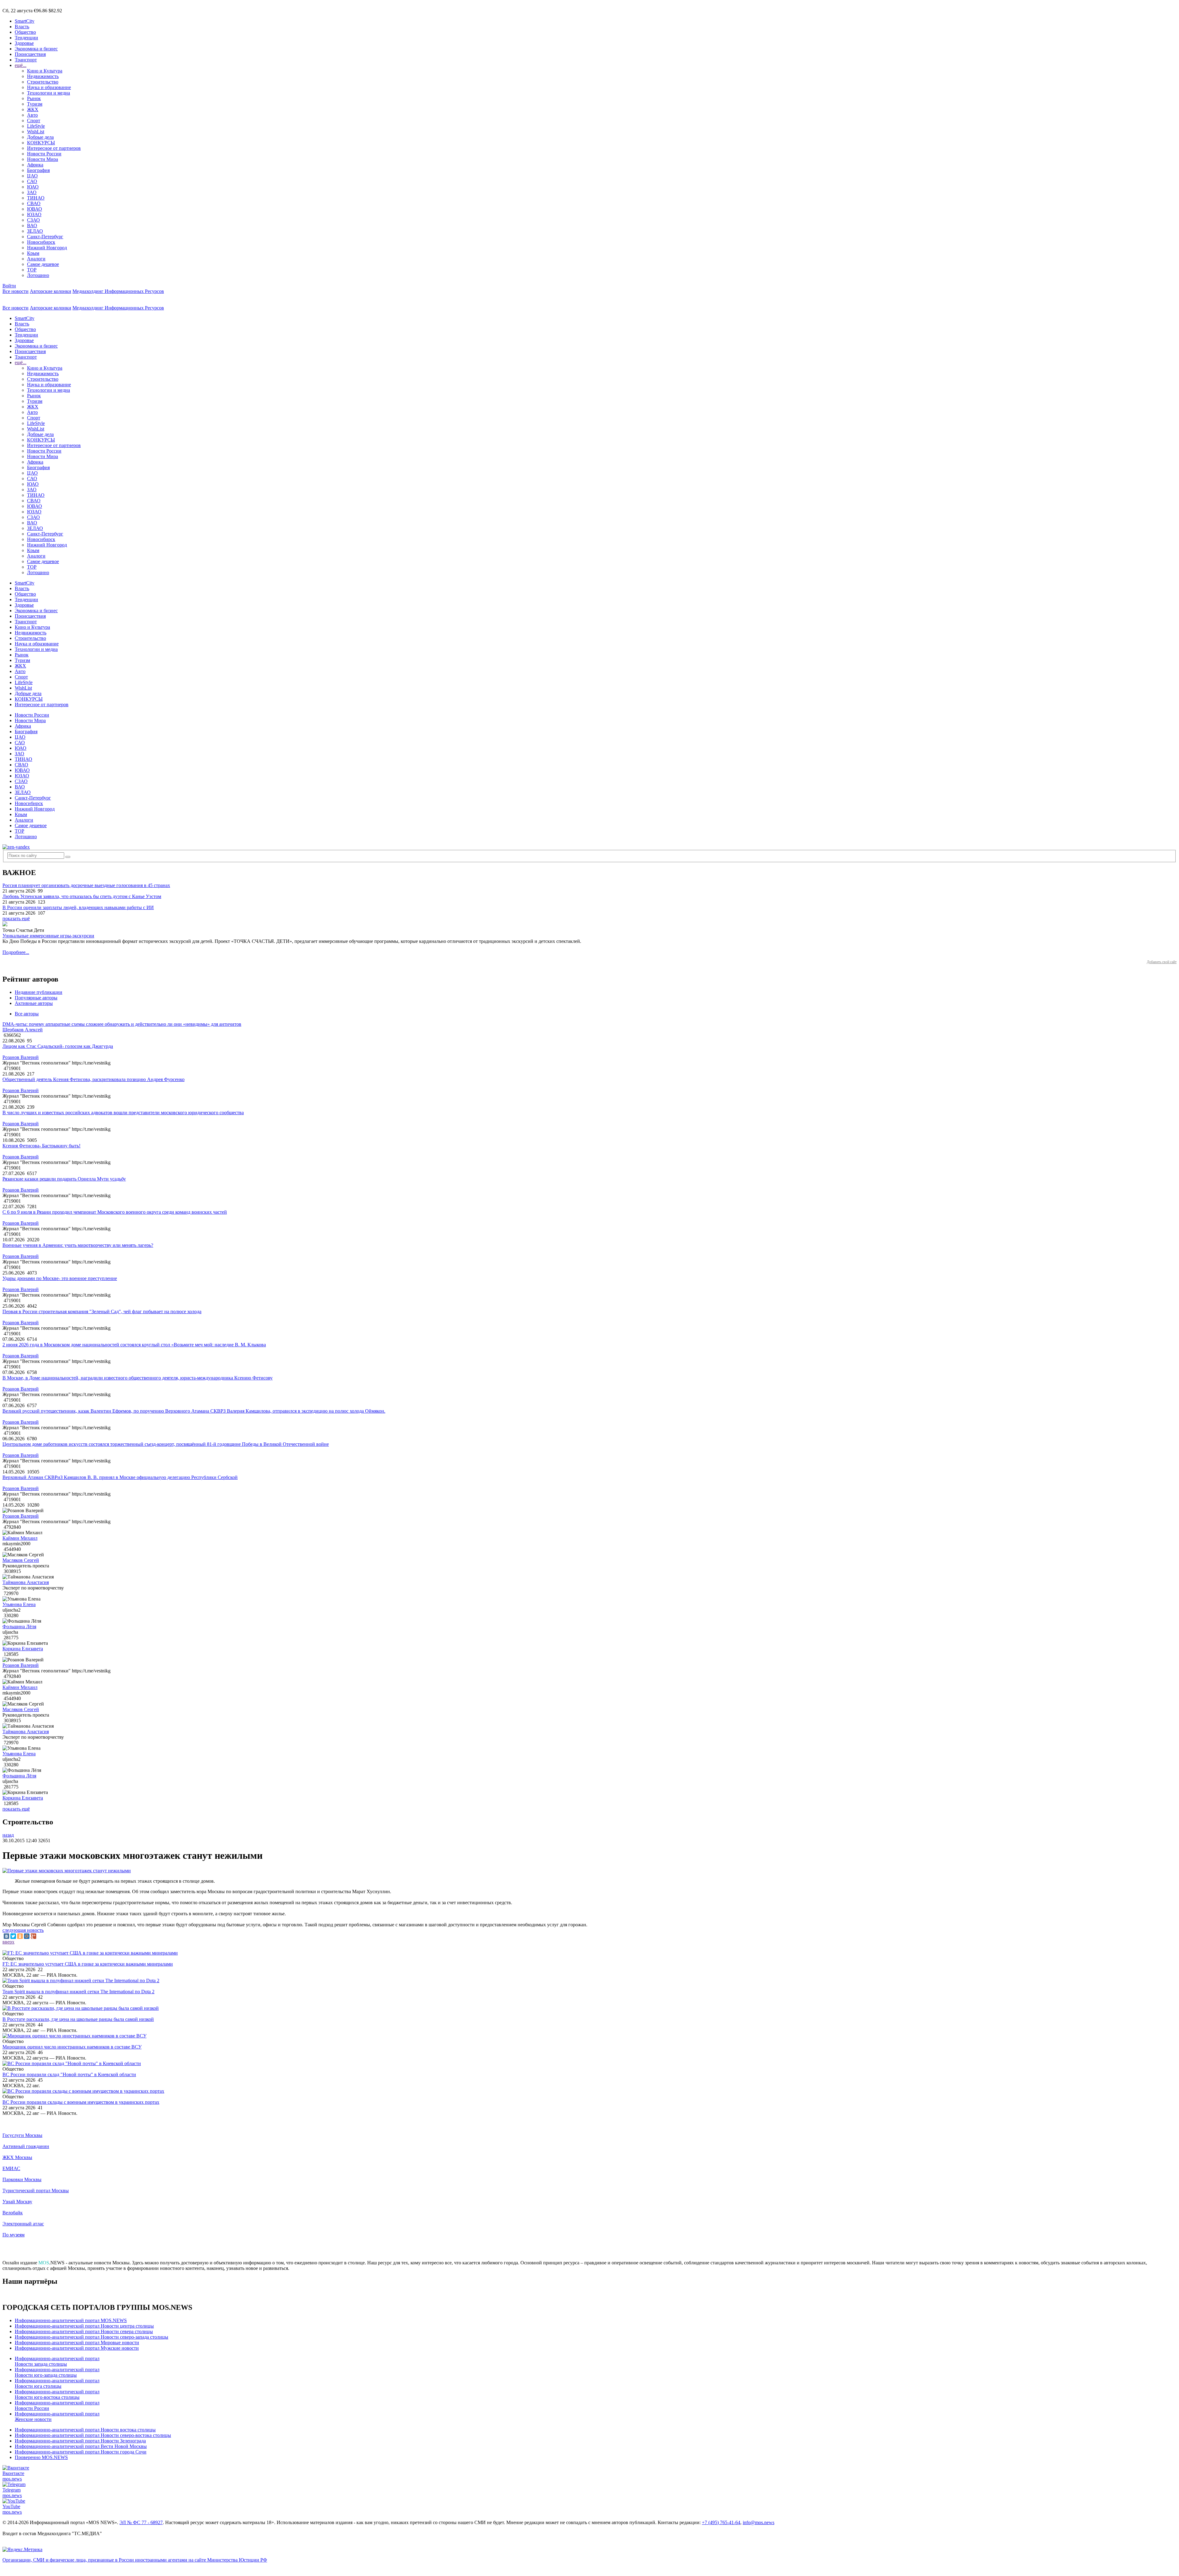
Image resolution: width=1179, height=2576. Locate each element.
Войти (9, 286)
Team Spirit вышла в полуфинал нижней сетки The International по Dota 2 (78, 1992)
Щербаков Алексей (23, 1030)
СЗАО (33, 220)
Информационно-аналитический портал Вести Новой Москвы (81, 2446)
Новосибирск (41, 242)
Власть (22, 27)
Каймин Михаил (20, 1538)
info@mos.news (759, 2522)
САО (32, 181)
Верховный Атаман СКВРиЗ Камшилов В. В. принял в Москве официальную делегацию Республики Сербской (120, 1477)
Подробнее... (16, 952)
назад (8, 1835)
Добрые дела (40, 137)
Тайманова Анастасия (26, 1582)
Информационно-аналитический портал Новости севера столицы (84, 2331)
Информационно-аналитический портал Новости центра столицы (84, 2326)
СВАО (34, 203)
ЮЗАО (34, 214)
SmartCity (25, 21)
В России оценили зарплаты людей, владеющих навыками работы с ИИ (78, 907)
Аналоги (36, 259)
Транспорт (26, 60)
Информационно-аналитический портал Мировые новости (77, 2343)
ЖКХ (33, 109)
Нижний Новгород (47, 248)
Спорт (34, 121)
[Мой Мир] (27, 1936)
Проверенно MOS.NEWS (41, 2457)
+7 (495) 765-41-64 (721, 2522)
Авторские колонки (51, 291)
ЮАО (33, 187)
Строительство (43, 82)
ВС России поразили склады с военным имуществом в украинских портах (81, 2102)
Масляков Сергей (21, 1560)
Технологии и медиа (49, 93)
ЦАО (32, 176)
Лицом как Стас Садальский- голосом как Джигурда (58, 1046)
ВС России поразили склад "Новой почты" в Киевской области (69, 2074)
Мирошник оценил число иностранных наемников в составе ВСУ (72, 2047)
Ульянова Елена (19, 1604)
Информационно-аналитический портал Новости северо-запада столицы (91, 2337)
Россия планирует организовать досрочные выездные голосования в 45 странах (86, 885)
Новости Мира (43, 159)
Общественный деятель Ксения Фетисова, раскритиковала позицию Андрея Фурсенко (93, 1079)
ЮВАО (35, 209)
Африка (35, 165)
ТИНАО (36, 198)
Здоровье (24, 43)
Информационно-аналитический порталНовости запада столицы (57, 2361)
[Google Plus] (33, 1936)
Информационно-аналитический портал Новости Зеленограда (80, 2441)
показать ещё (16, 918)
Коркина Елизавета (23, 1649)
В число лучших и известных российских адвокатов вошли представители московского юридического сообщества (123, 1113)
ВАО (32, 226)
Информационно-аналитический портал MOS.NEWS (71, 2320)
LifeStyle (36, 126)
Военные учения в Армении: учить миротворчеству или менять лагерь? (78, 1245)
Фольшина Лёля (19, 1627)
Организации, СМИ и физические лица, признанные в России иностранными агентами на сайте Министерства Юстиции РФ (135, 2560)
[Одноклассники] (20, 1936)
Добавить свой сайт (1162, 962)
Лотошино (38, 275)
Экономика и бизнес (36, 49)
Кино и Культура (45, 71)
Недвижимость (43, 76)
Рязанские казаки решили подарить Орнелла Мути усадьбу (64, 1179)
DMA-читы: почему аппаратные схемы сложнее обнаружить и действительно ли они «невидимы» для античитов (122, 1024)
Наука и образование (49, 87)
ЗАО (32, 192)
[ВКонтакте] (6, 1936)
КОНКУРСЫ (41, 143)
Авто (32, 115)
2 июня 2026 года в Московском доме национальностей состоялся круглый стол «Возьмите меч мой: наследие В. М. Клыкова (134, 1345)
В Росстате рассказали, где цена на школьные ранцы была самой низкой (78, 2019)
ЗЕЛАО (35, 231)
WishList (36, 132)
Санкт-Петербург (45, 237)
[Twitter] (13, 1936)
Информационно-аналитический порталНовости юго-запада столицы (57, 2372)
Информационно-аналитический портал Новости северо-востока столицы (93, 2435)
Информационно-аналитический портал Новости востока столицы (85, 2430)
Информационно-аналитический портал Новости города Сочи (81, 2452)
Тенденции (26, 38)
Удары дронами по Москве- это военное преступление (60, 1278)
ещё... (21, 65)
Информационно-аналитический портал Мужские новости (77, 2348)
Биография (38, 170)
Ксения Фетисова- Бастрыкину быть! (41, 1146)
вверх (8, 1942)
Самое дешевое (43, 264)
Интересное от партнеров (54, 148)
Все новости (16, 291)
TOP (32, 270)
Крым (33, 253)
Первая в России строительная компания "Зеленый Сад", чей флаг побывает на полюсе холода (102, 1311)
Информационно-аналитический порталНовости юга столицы (57, 2383)
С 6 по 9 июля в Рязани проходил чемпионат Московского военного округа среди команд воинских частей (115, 1212)
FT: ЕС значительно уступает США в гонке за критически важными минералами (88, 1964)
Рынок (34, 98)
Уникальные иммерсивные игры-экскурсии (48, 936)
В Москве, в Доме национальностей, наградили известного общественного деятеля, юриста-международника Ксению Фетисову (138, 1378)
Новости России (44, 154)
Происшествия (30, 54)
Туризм (35, 104)
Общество (25, 32)
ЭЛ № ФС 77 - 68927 (141, 2522)
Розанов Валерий (21, 1057)
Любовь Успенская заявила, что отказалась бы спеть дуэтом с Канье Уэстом (82, 896)
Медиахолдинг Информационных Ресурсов (118, 291)
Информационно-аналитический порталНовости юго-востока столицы (57, 2394)
